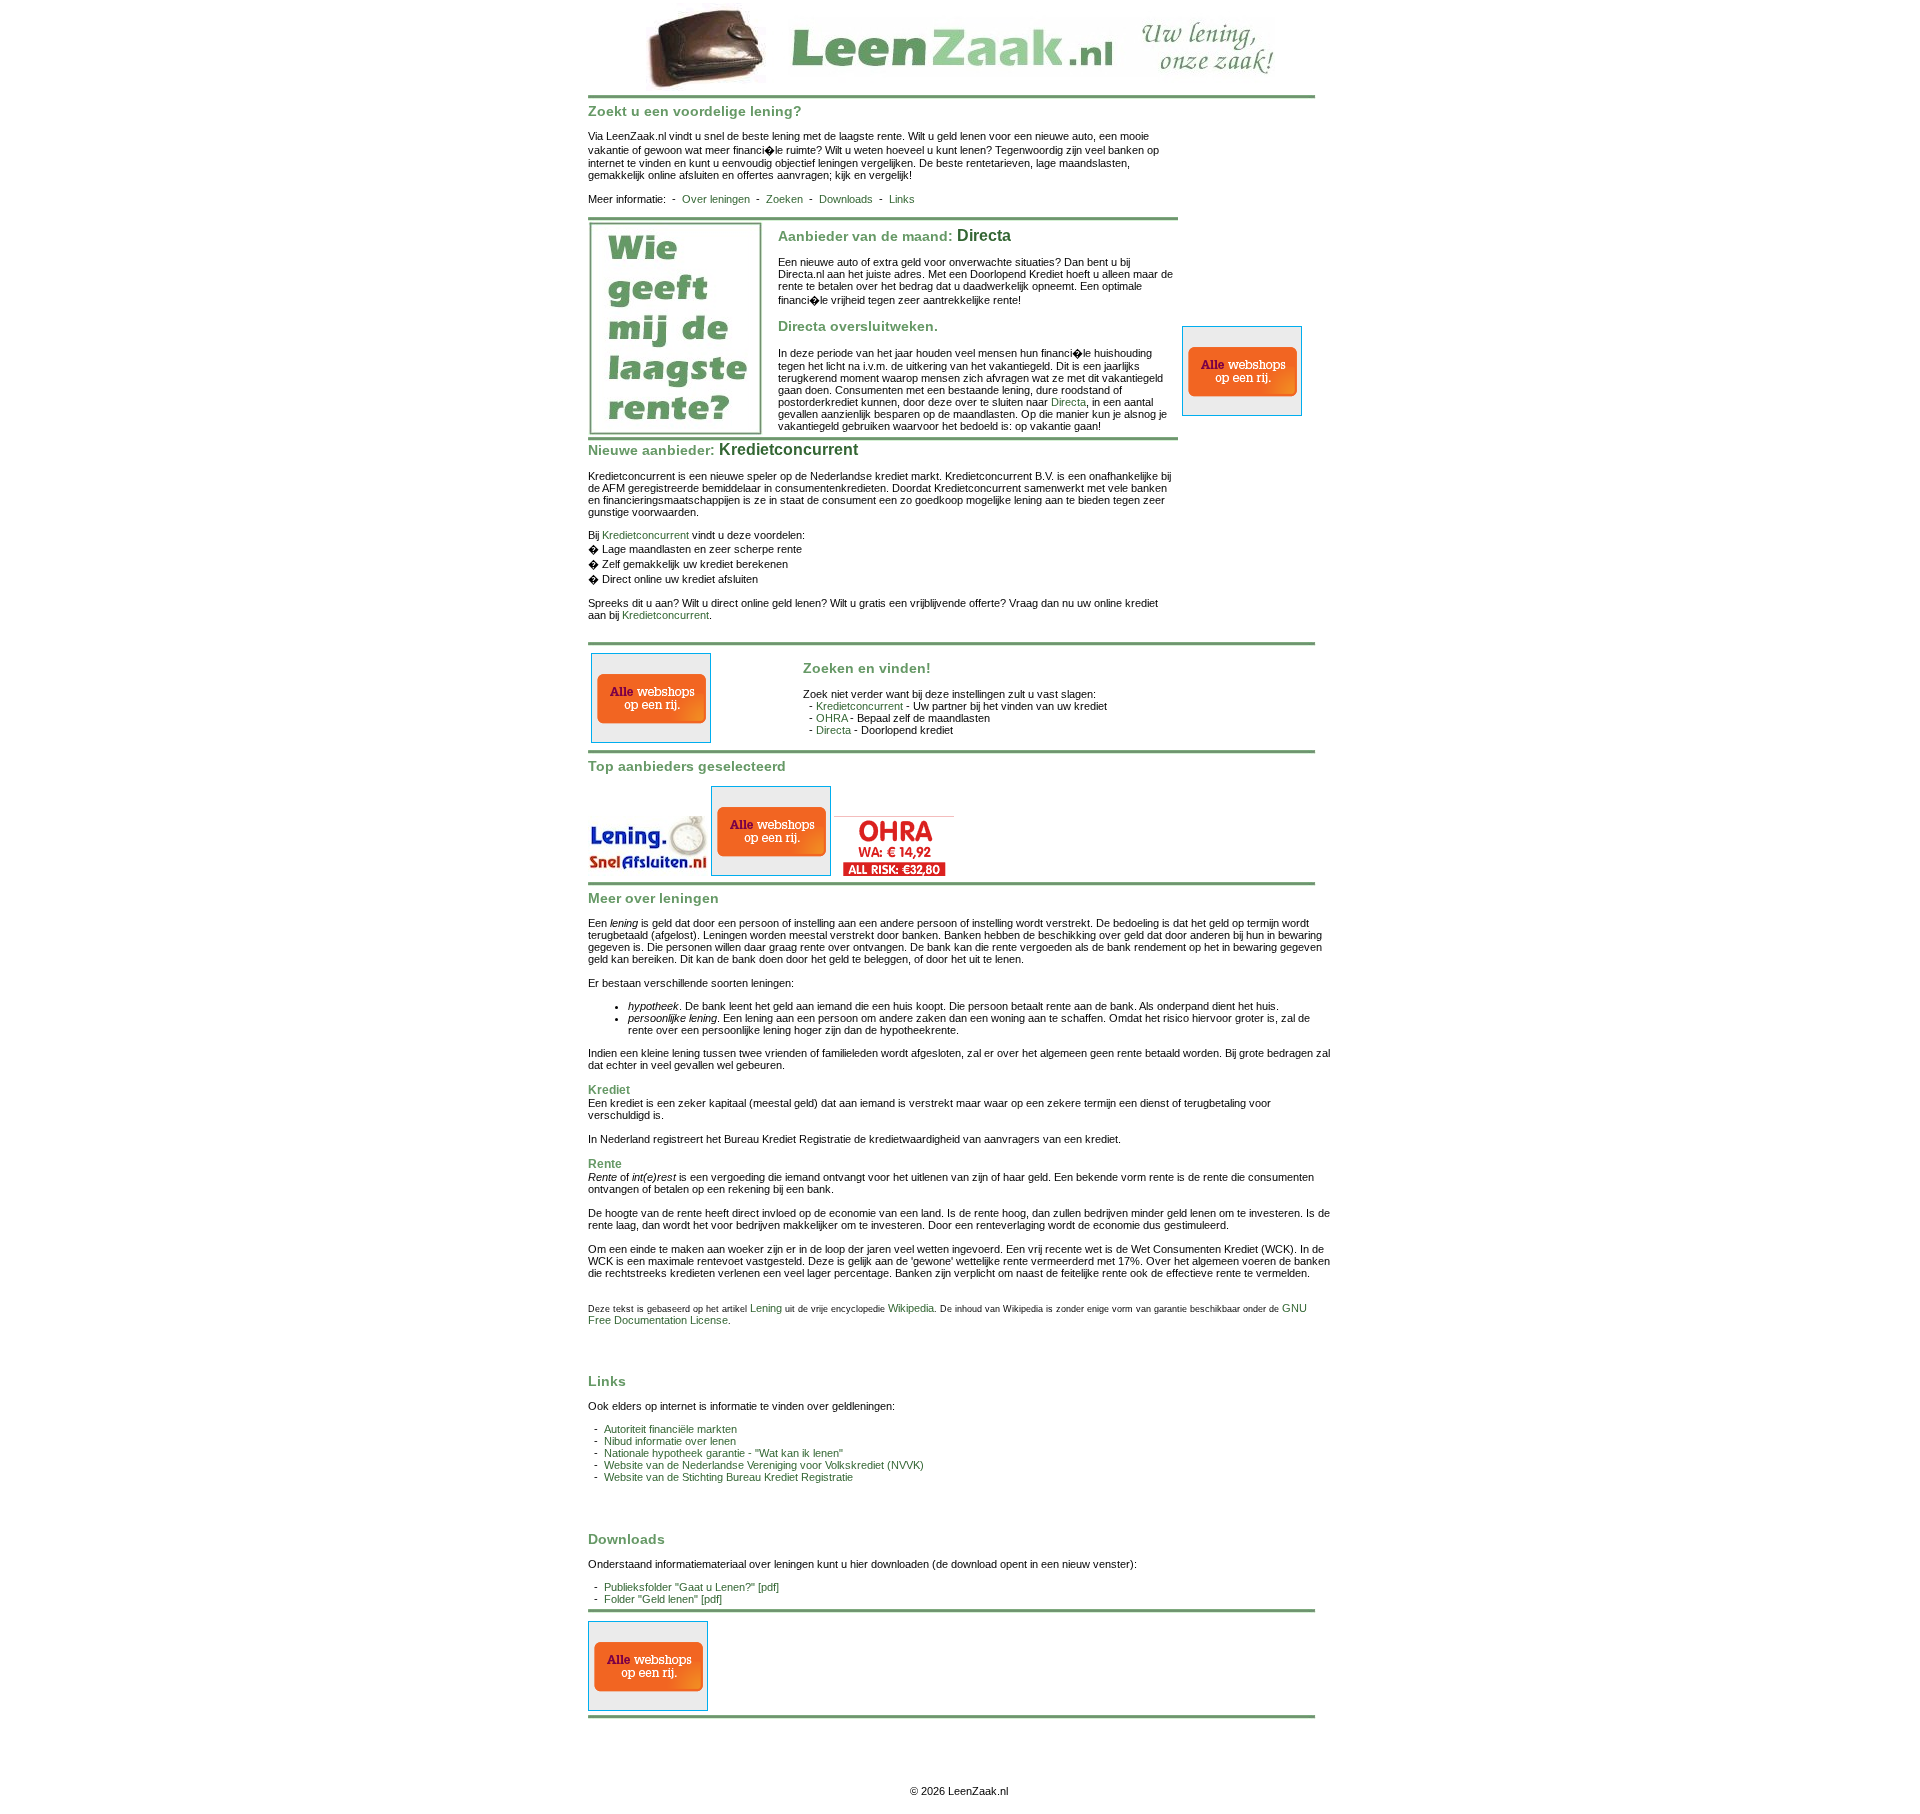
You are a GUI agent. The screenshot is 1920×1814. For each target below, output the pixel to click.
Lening (766, 1308)
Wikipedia (911, 1308)
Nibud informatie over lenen (670, 1441)
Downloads (846, 199)
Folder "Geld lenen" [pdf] (663, 1599)
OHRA (831, 718)
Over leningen (716, 199)
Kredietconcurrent (645, 535)
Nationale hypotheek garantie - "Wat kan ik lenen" (723, 1453)
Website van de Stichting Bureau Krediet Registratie (728, 1477)
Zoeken (784, 199)
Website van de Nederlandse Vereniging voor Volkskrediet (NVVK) (764, 1465)
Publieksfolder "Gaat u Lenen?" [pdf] (691, 1587)
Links (902, 199)
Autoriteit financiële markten (670, 1429)
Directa (1068, 402)
